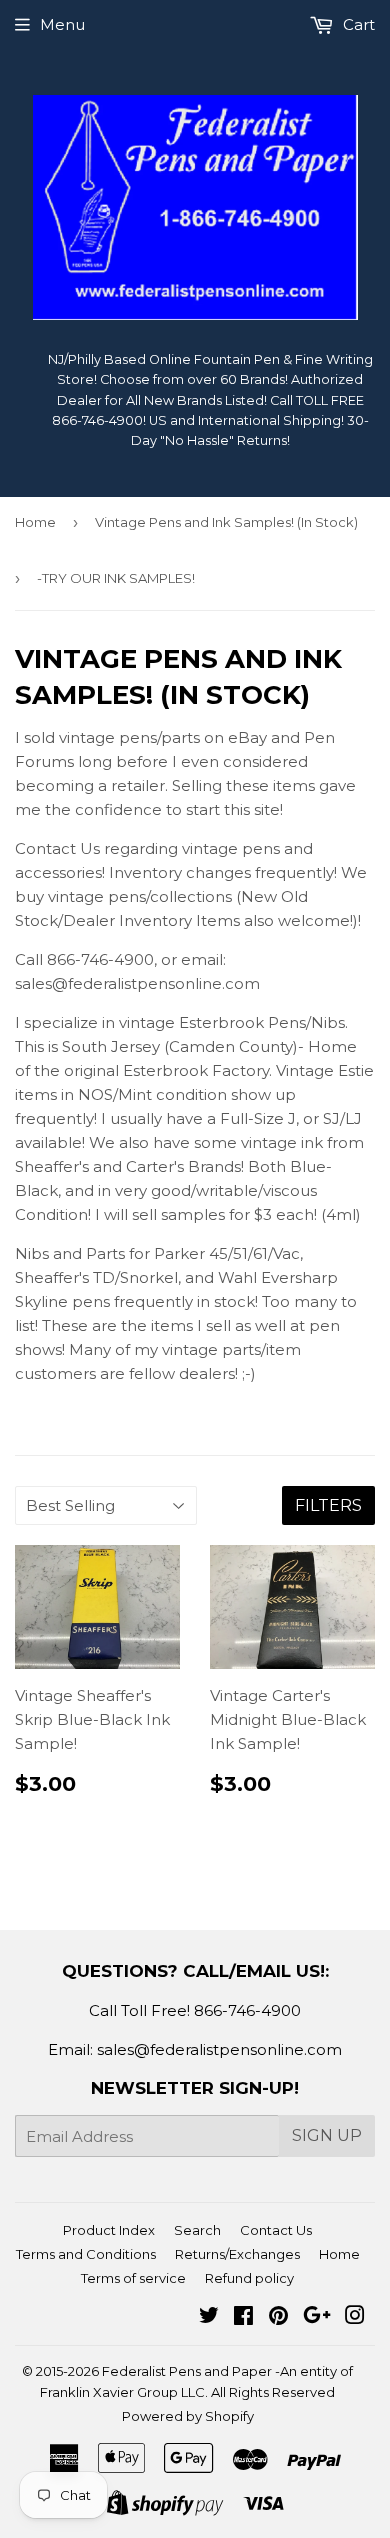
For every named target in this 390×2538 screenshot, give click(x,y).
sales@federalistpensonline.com (219, 2049)
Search (197, 2230)
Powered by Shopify (188, 2416)
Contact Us (276, 2230)
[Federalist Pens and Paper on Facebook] (243, 2317)
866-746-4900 (247, 2010)
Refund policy (249, 2278)
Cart (357, 24)
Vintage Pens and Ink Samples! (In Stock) (226, 522)
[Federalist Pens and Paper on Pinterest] (278, 2317)
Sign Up (327, 2135)
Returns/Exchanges (237, 2254)
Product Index (109, 2230)
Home (35, 522)
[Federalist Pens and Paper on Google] (317, 2317)
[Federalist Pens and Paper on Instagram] (355, 2317)
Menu (62, 24)
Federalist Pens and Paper (187, 2371)
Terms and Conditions (86, 2254)
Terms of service (133, 2278)
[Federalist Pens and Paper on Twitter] (209, 2317)
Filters (328, 1505)
